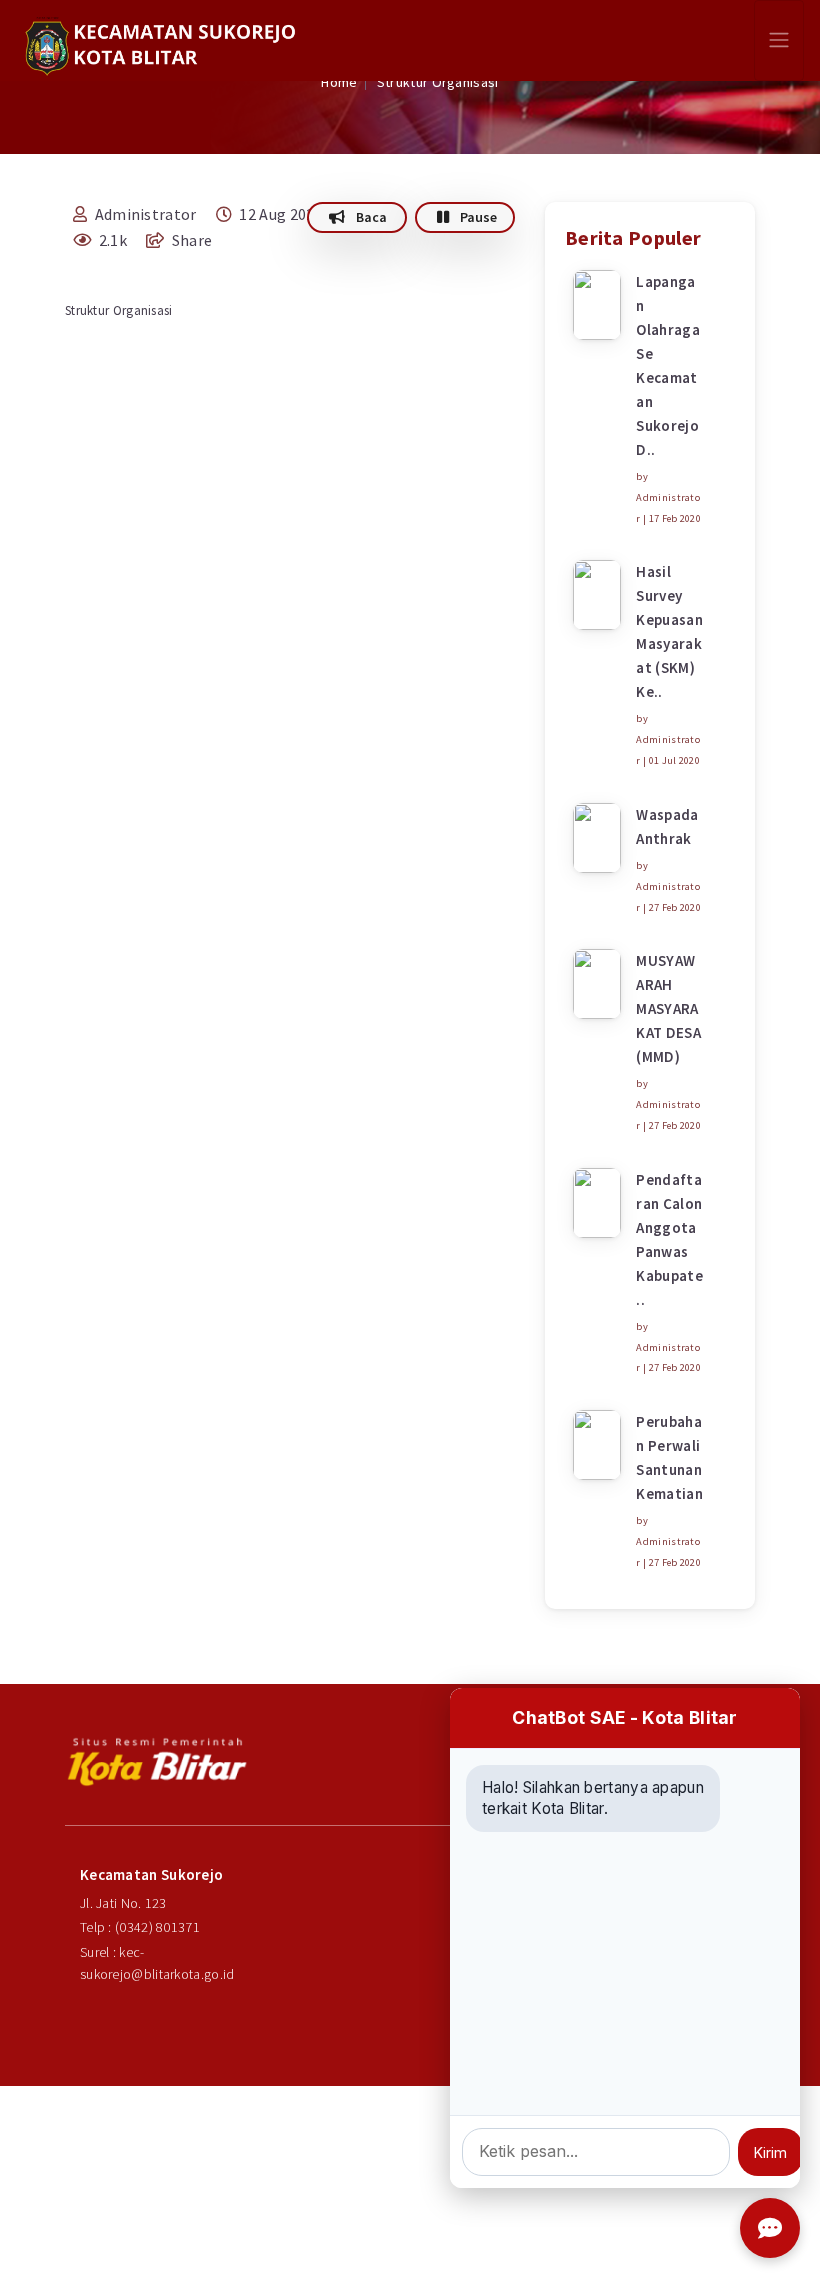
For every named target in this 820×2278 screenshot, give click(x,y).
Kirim (770, 2152)
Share (190, 240)
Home (339, 82)
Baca (370, 217)
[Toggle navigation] (779, 40)
